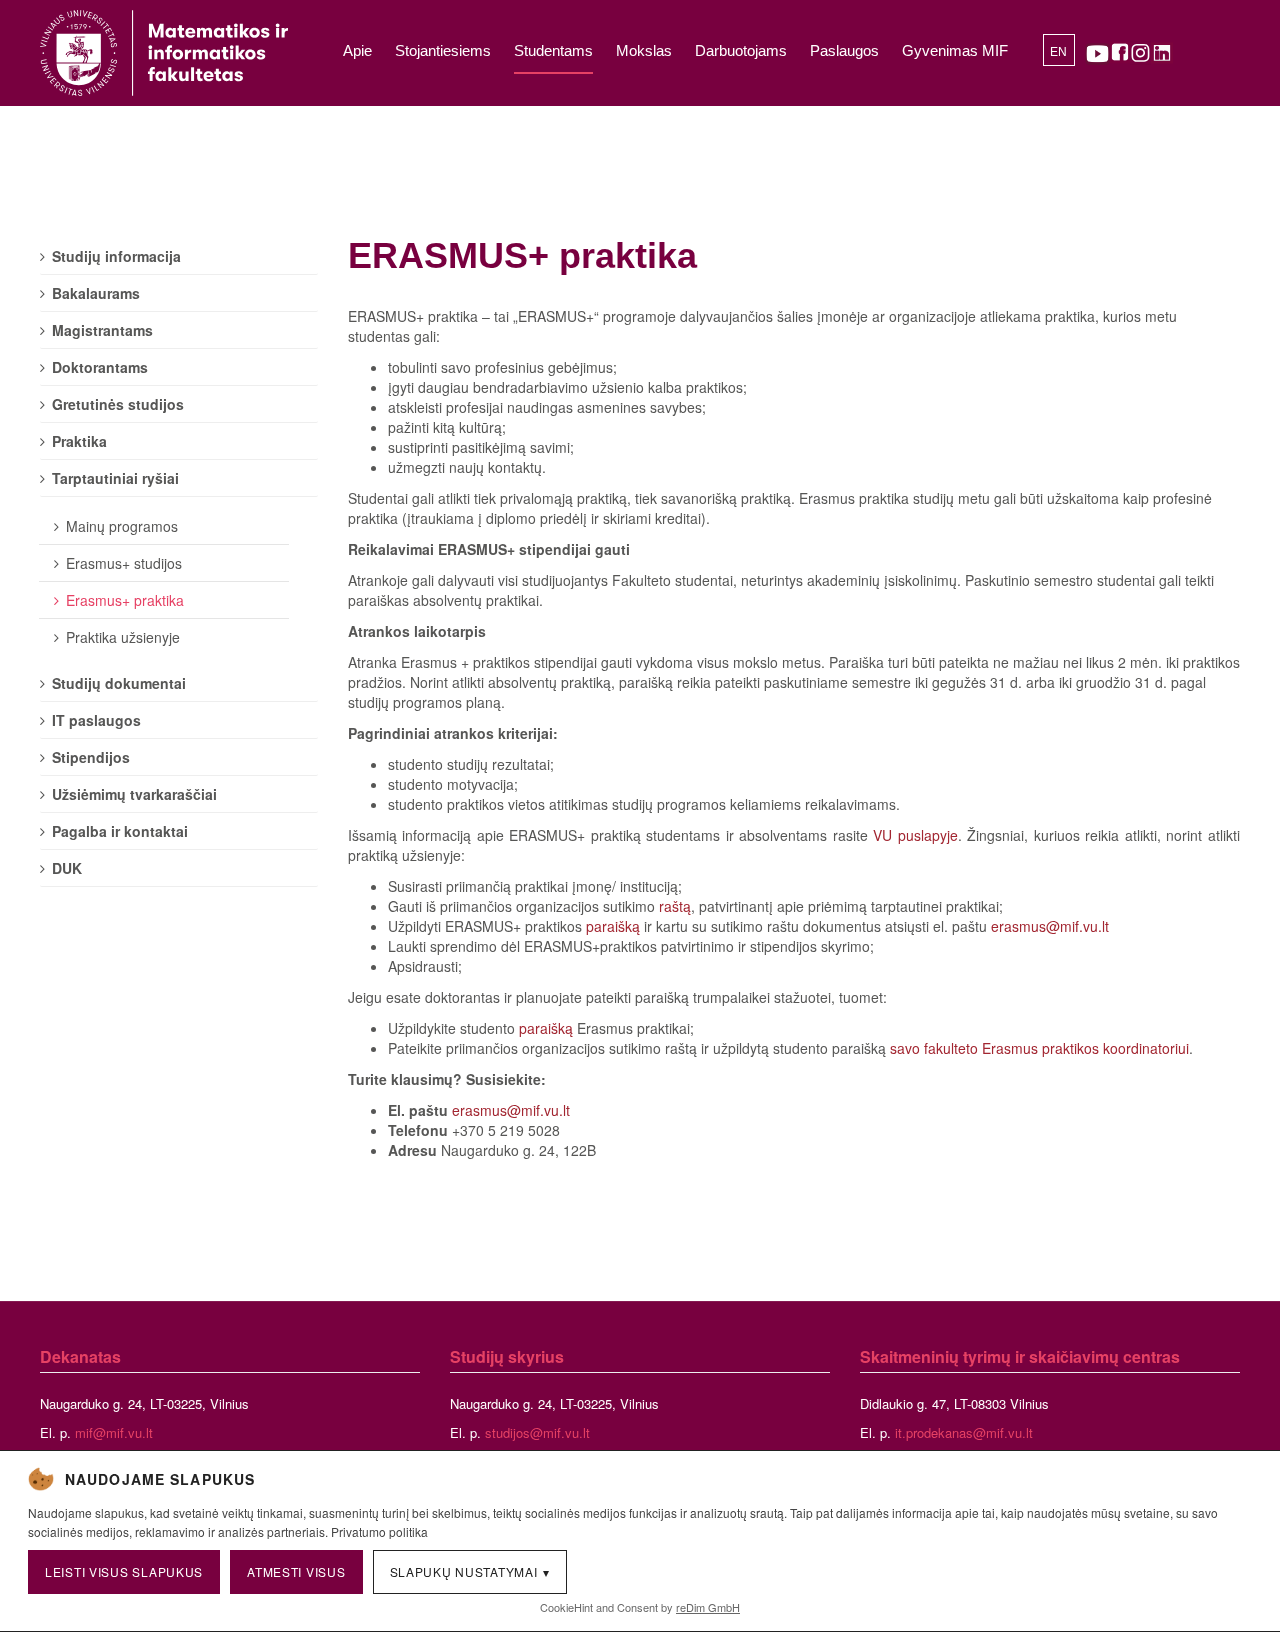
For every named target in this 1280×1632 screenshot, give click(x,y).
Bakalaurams (96, 293)
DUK (67, 868)
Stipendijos (91, 757)
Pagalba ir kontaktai (120, 831)
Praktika (79, 441)
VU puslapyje (915, 835)
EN (1058, 52)
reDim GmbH (708, 1607)
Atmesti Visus (296, 1571)
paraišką (615, 926)
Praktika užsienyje (123, 637)
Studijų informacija (116, 256)
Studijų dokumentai (119, 683)
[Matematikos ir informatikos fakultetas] (164, 53)
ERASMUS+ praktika (522, 255)
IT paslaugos (96, 720)
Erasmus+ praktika (125, 600)
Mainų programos (122, 526)
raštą (675, 906)
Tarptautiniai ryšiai (115, 478)
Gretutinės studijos (118, 404)
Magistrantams (102, 330)
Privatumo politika (379, 1531)
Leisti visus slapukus (124, 1571)
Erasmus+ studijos (124, 563)
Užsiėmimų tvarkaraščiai (134, 794)
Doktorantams (100, 367)
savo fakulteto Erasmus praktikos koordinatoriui (1039, 1048)
